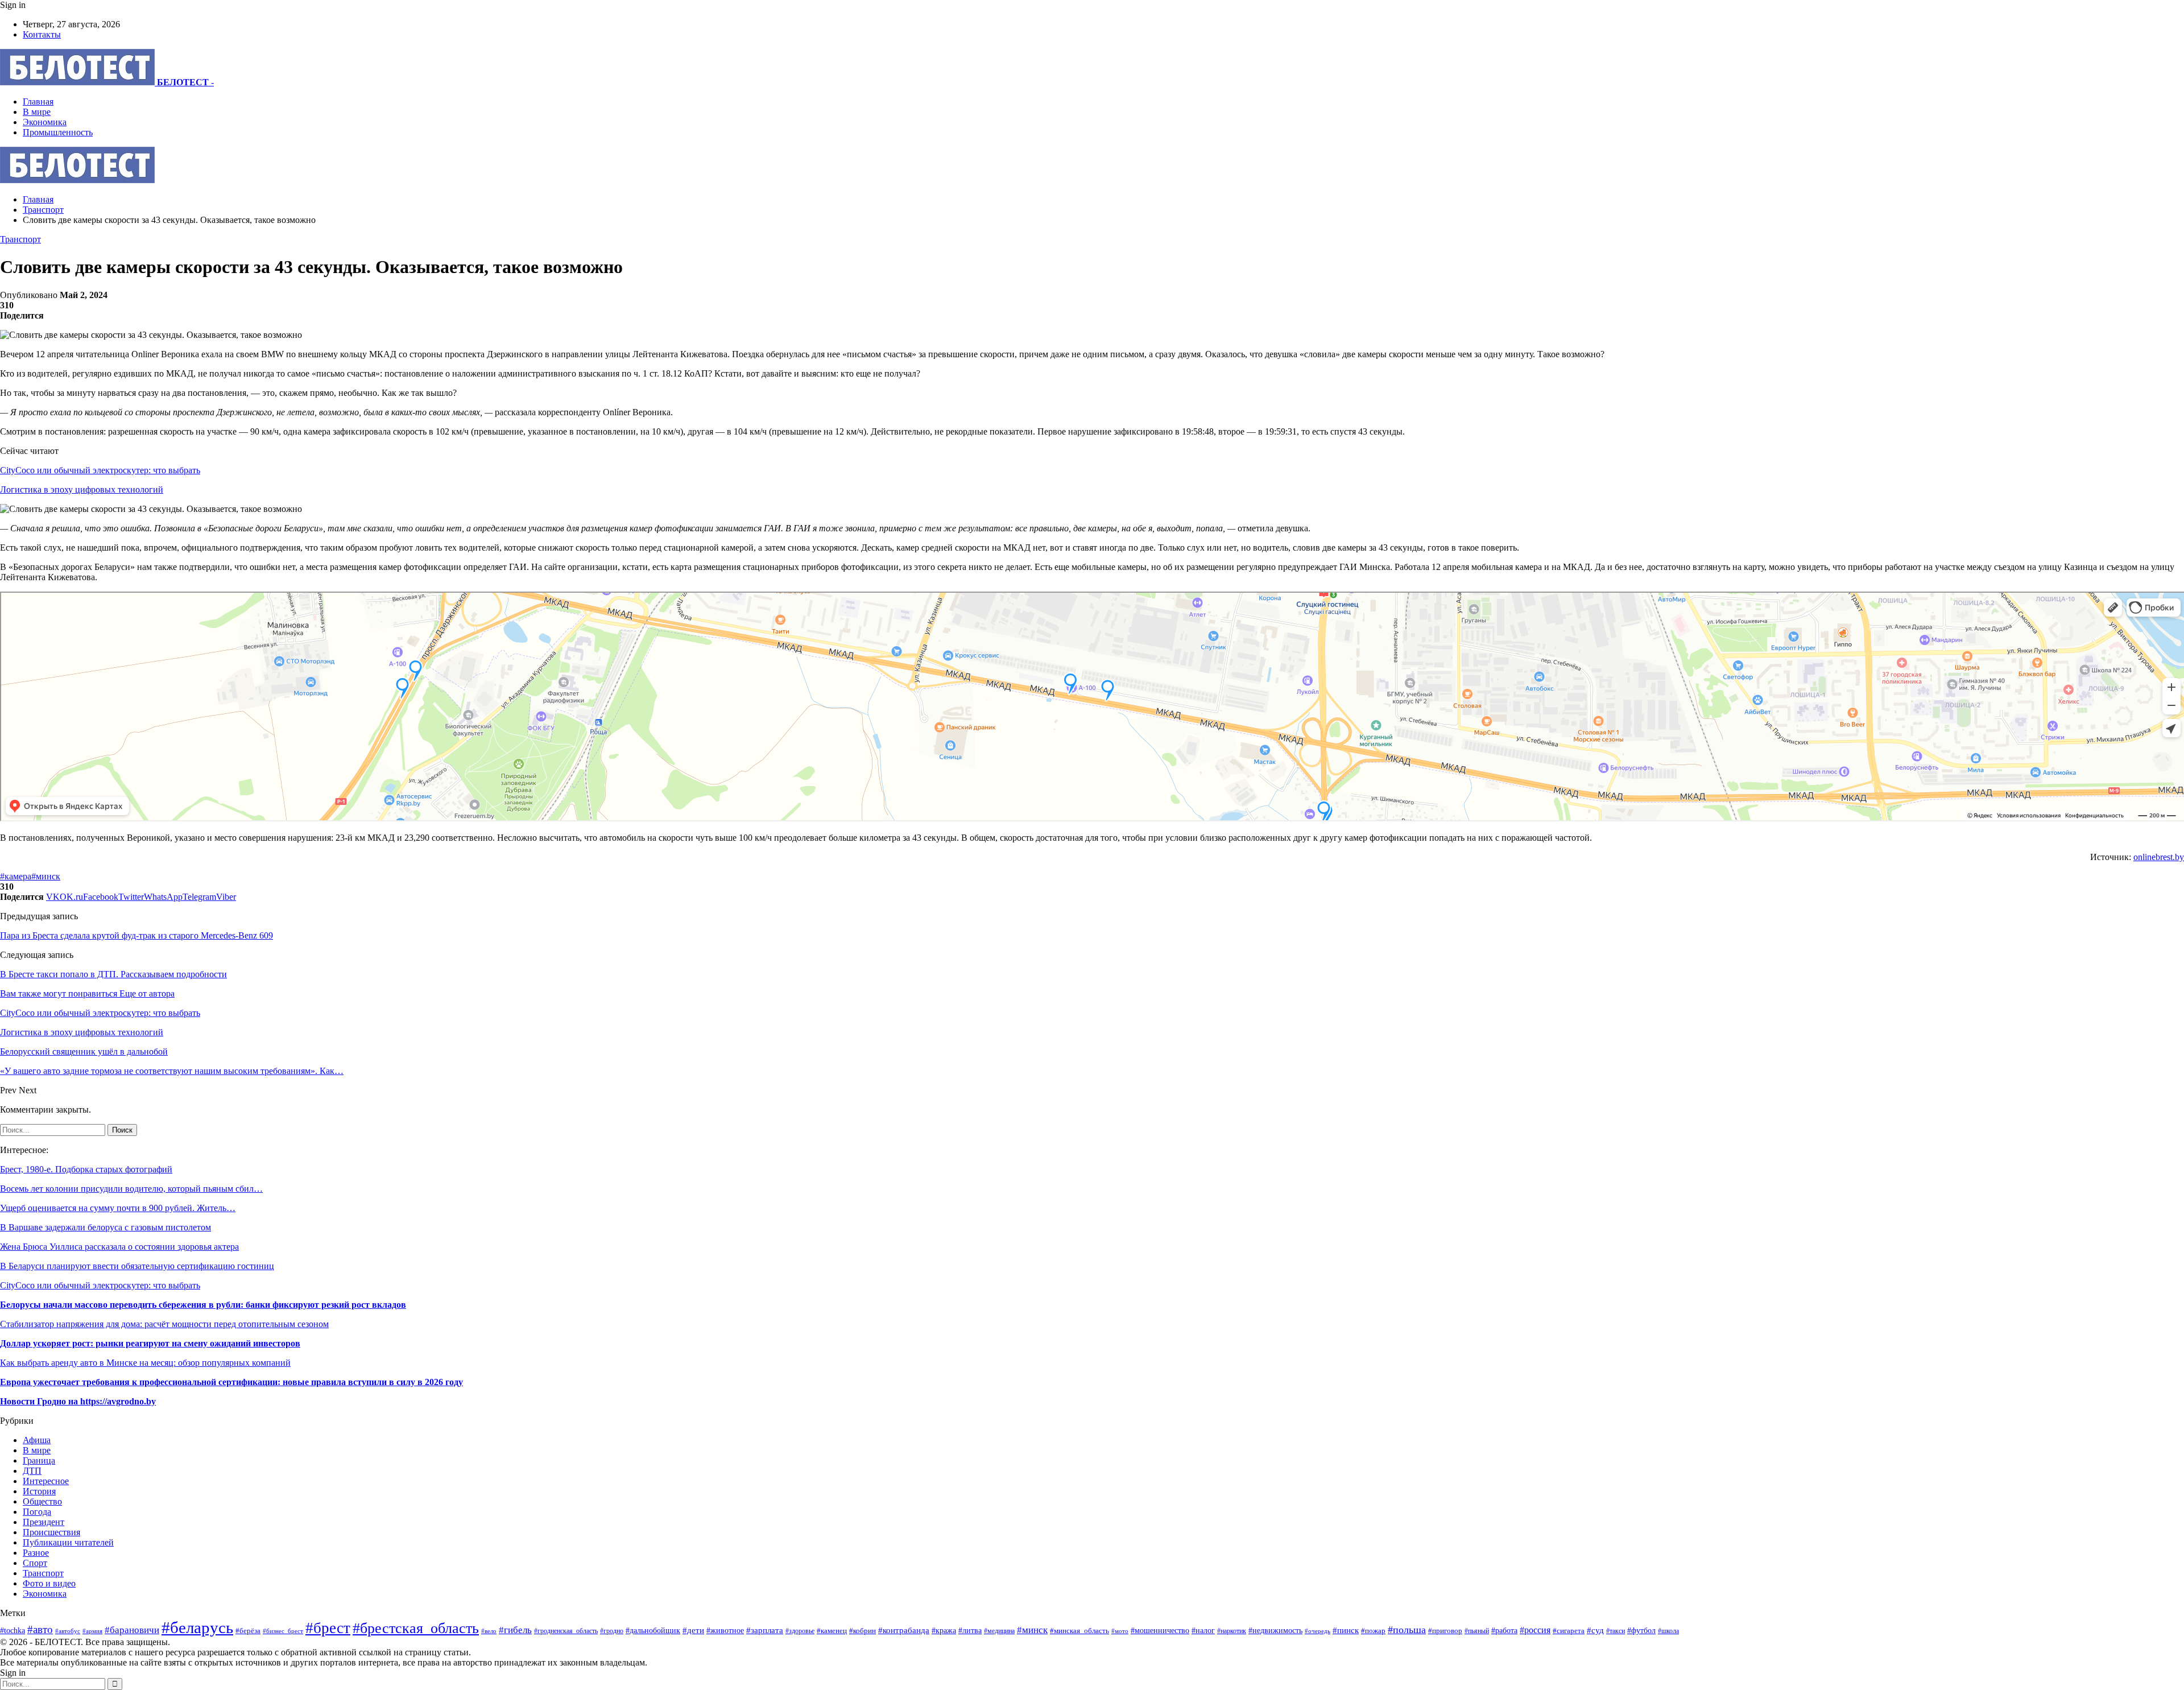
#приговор (1445, 1631)
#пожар (1373, 1631)
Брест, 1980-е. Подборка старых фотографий (86, 1169)
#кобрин (863, 1631)
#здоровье (800, 1631)
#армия (92, 1631)
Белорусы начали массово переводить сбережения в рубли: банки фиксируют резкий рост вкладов (203, 1305)
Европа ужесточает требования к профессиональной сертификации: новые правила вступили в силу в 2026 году (231, 1382)
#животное (725, 1630)
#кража (944, 1630)
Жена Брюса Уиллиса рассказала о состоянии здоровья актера (119, 1247)
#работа (1504, 1630)
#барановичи (132, 1630)
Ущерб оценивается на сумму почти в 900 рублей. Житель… (118, 1208)
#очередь (1318, 1631)
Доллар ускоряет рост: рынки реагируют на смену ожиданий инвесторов (150, 1343)
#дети (693, 1630)
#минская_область (1079, 1631)
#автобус (68, 1631)
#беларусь (197, 1627)
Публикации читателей (68, 1542)
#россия (1535, 1630)
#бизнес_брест (283, 1631)
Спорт (35, 1563)
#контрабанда (904, 1630)
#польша (1407, 1630)
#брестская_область (416, 1628)
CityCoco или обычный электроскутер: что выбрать (100, 470)
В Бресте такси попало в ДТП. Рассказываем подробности (113, 974)
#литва (970, 1631)
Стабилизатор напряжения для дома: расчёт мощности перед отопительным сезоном (164, 1324)
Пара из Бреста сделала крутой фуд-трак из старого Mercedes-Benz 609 (136, 935)
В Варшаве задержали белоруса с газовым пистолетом (106, 1227)
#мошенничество (1160, 1630)
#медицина (999, 1631)
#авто (40, 1629)
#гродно (612, 1631)
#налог (1203, 1631)
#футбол (1641, 1630)
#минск (46, 876)
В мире (37, 112)
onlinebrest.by (2159, 857)
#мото (1120, 1631)
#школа (1668, 1631)
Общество (42, 1501)
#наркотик (1232, 1631)
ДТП (32, 1471)
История (39, 1491)
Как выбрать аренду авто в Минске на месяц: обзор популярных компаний (145, 1363)
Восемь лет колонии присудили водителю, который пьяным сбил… (131, 1189)
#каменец (832, 1631)
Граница (39, 1460)
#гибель (515, 1630)
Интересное (46, 1481)
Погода (37, 1512)
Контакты (42, 34)
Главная (38, 102)
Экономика (45, 122)
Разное (36, 1553)
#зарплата (765, 1630)
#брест (328, 1628)
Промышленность (58, 132)
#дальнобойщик (653, 1631)
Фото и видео (49, 1583)
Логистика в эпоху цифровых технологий (82, 489)
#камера (16, 876)
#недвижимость (1275, 1630)
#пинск (1346, 1630)
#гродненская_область (566, 1631)
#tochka (13, 1630)
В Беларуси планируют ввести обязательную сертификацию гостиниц (137, 1266)
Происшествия (51, 1532)
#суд (1595, 1630)
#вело (489, 1631)
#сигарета (1569, 1631)
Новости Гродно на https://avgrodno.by (78, 1401)
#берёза (248, 1631)
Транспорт (20, 239)
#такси (1616, 1631)
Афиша (37, 1440)
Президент (44, 1522)
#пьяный (1477, 1631)
